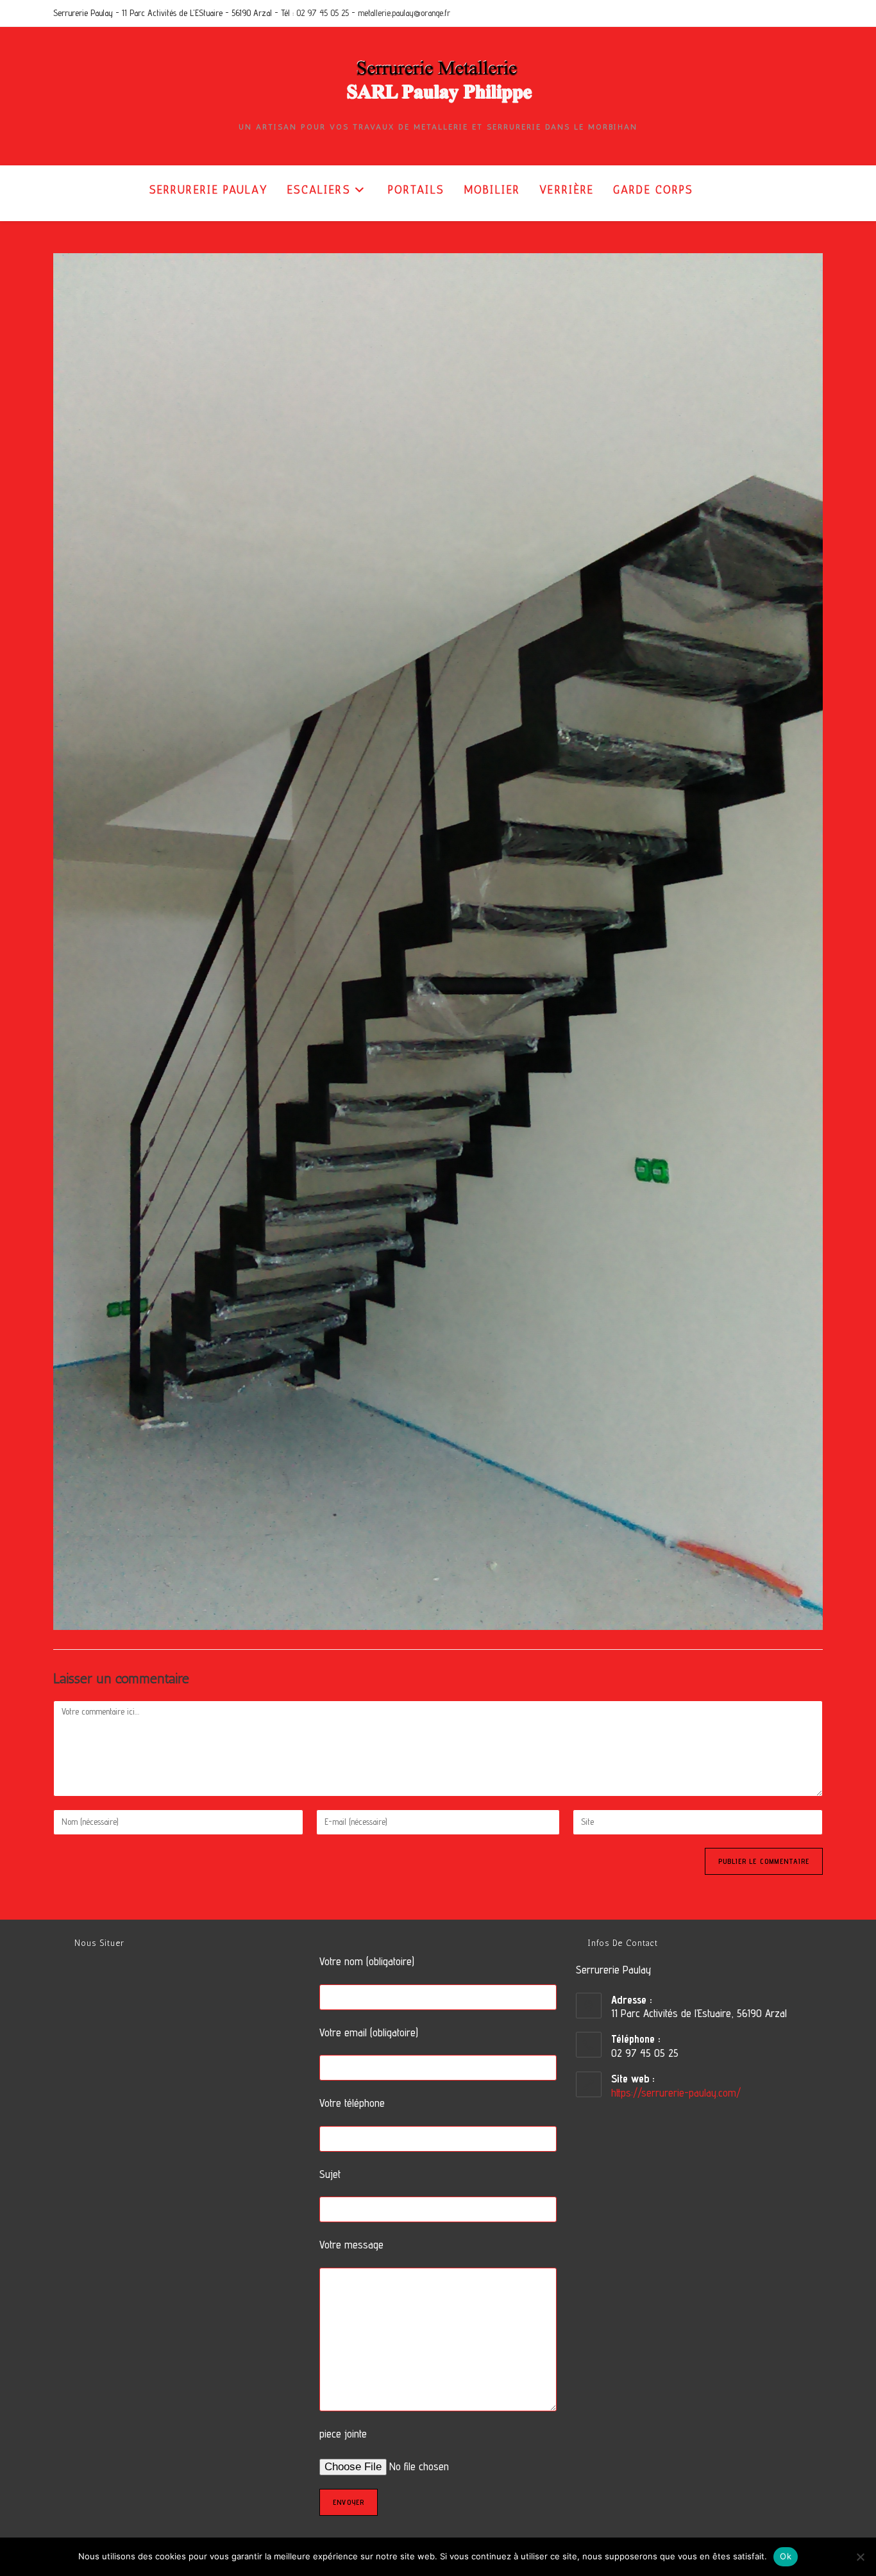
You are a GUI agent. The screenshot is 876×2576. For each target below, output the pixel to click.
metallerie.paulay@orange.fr (404, 13)
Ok (786, 2556)
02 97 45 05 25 (323, 13)
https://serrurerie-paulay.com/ (676, 2093)
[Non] (860, 2557)
